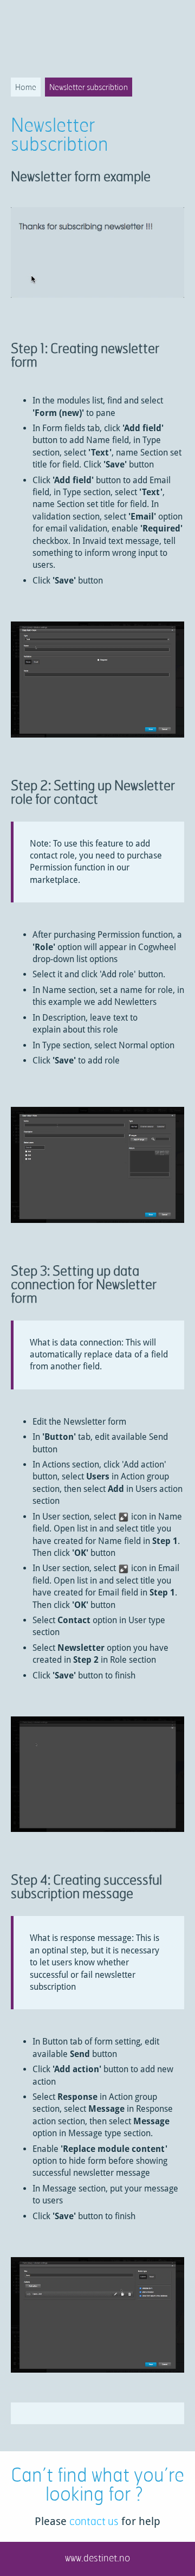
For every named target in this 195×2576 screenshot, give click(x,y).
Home (26, 87)
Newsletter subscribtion (89, 87)
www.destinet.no (97, 2558)
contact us (94, 2521)
